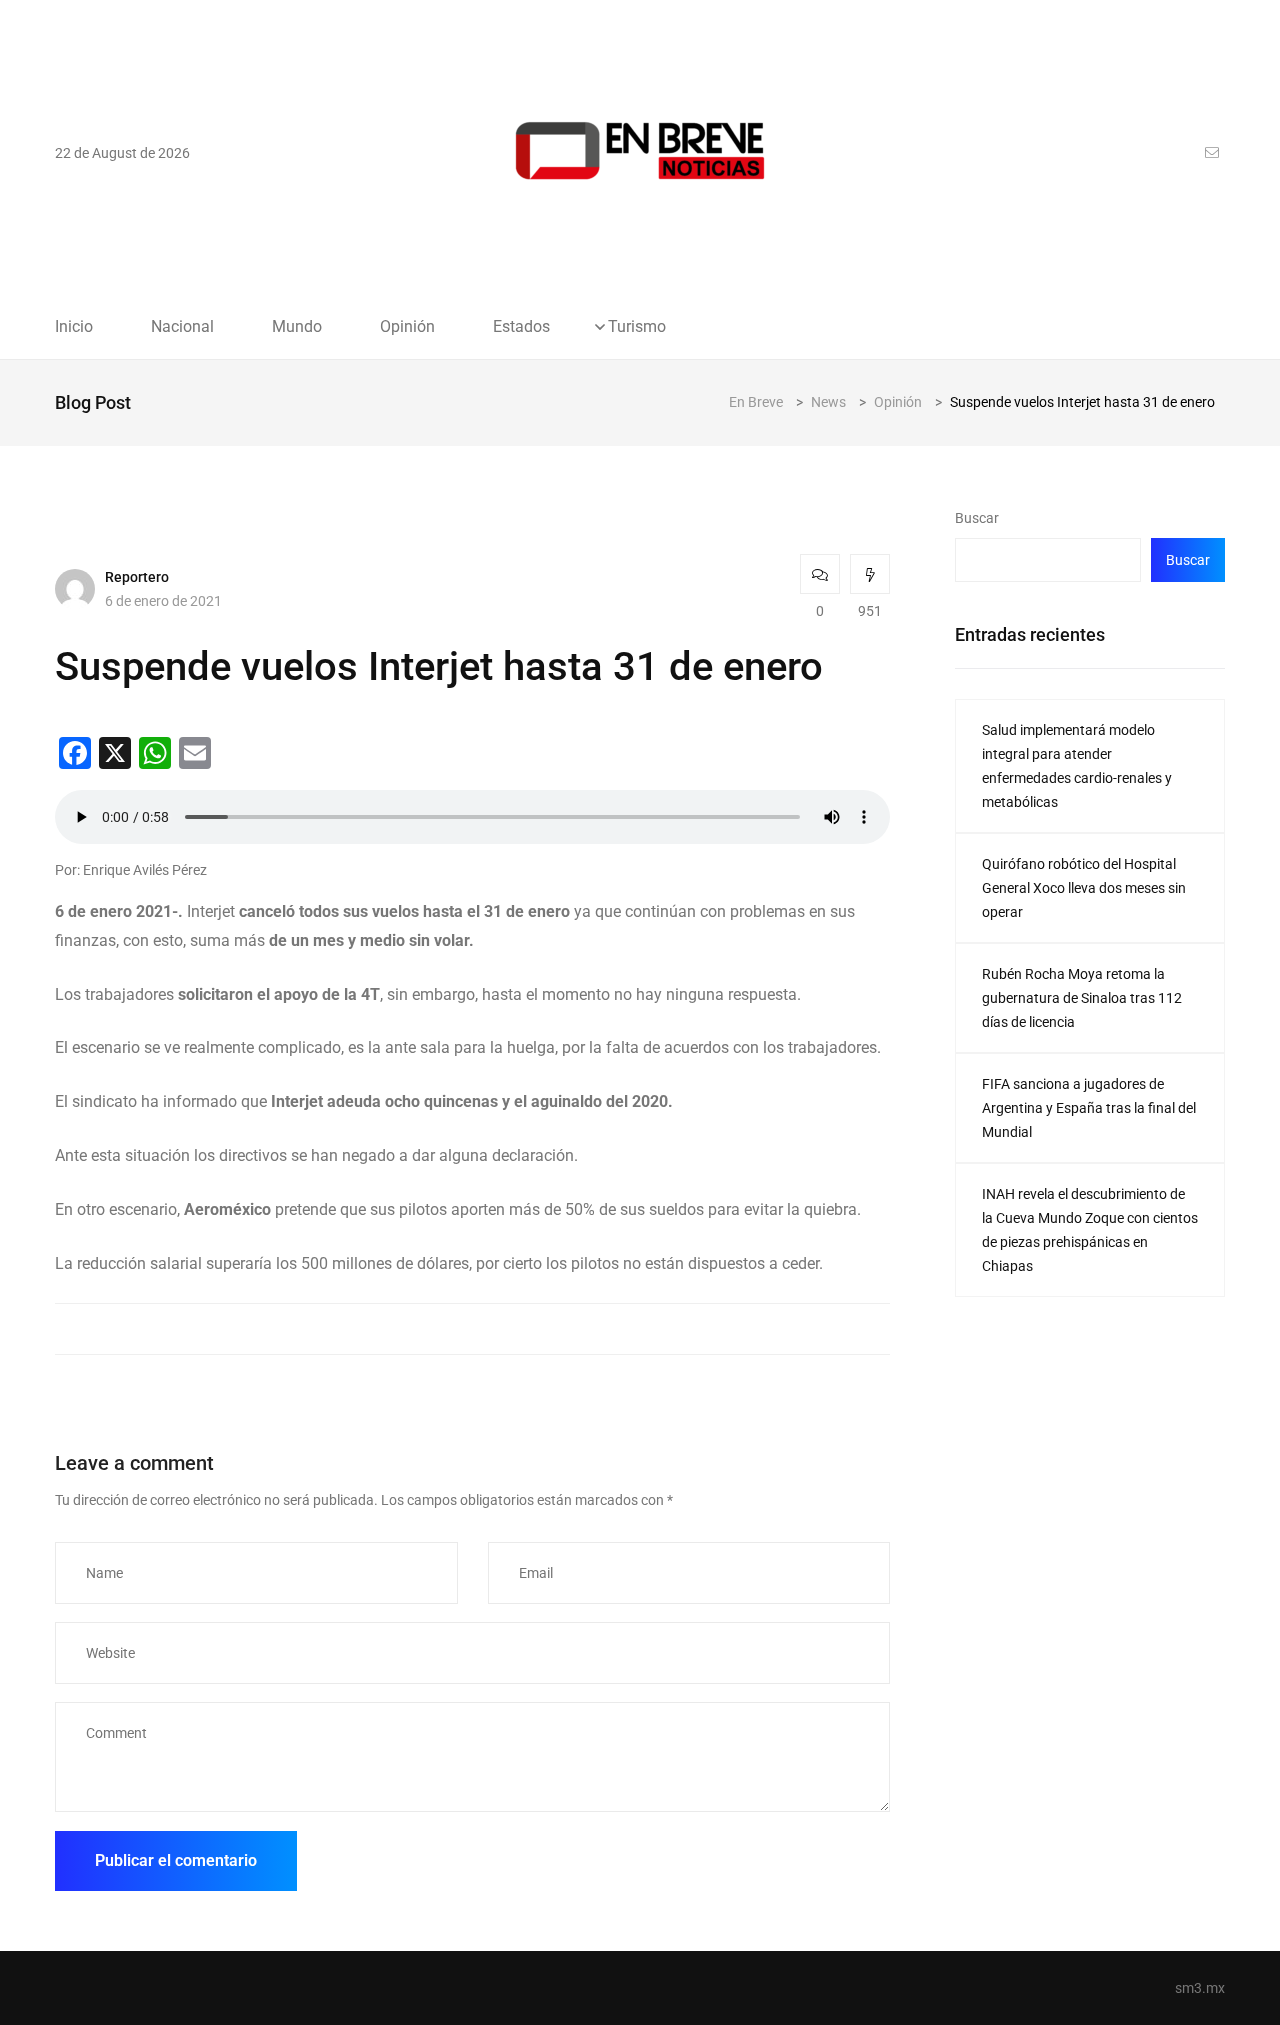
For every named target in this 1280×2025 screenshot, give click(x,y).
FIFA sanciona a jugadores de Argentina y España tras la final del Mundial (1089, 1108)
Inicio (74, 327)
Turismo (637, 327)
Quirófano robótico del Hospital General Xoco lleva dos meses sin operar (1084, 888)
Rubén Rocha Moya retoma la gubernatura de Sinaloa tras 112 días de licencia (1082, 998)
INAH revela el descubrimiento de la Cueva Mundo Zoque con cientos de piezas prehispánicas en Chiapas (1090, 1230)
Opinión (407, 327)
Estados (521, 327)
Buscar (977, 518)
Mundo (297, 327)
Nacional (182, 327)
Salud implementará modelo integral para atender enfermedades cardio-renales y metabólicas (1077, 766)
